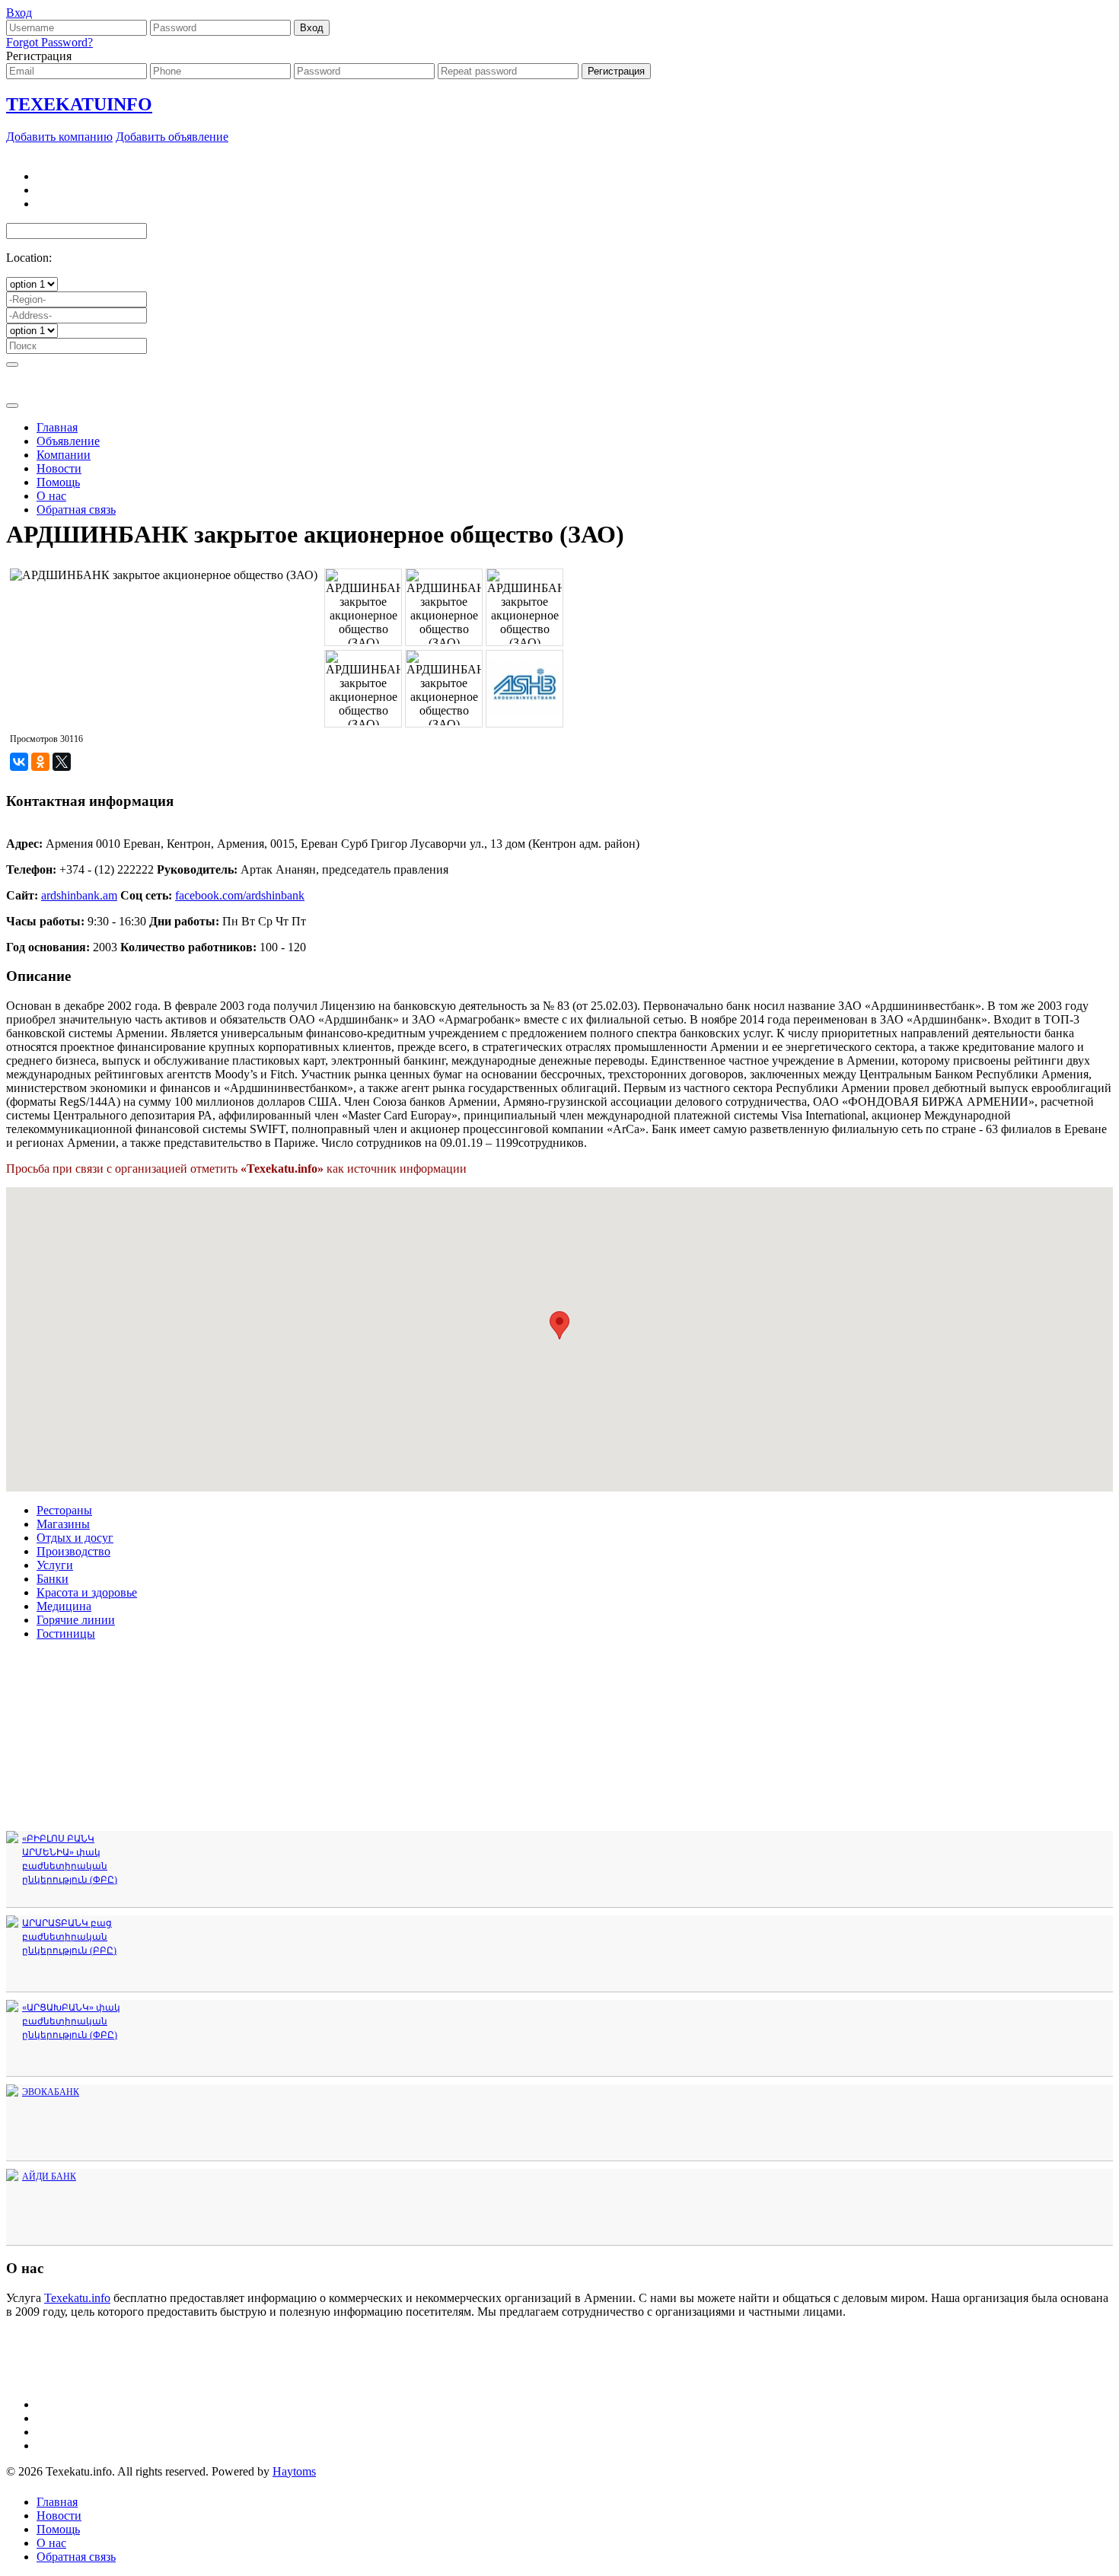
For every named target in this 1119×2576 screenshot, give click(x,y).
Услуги (55, 1565)
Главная (57, 427)
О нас (51, 496)
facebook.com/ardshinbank (240, 895)
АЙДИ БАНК (49, 2176)
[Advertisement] (559, 414)
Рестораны (64, 1510)
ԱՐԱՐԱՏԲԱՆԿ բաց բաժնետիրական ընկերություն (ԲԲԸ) (69, 1937)
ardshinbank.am (79, 895)
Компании (64, 455)
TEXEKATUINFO (79, 104)
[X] (62, 762)
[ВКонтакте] (19, 762)
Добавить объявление (172, 137)
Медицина (64, 1606)
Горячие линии (76, 1620)
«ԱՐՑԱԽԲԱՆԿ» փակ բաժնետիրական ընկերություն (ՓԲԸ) (71, 2021)
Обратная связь (76, 509)
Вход (19, 13)
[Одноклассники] (40, 762)
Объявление (68, 441)
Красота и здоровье (87, 1592)
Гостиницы (66, 1633)
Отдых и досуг (75, 1538)
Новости (59, 468)
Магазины (63, 1524)
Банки (53, 1579)
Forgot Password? (49, 42)
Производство (73, 1551)
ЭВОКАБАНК (51, 2092)
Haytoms (294, 2471)
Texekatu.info (77, 2298)
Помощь (58, 482)
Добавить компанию (59, 137)
